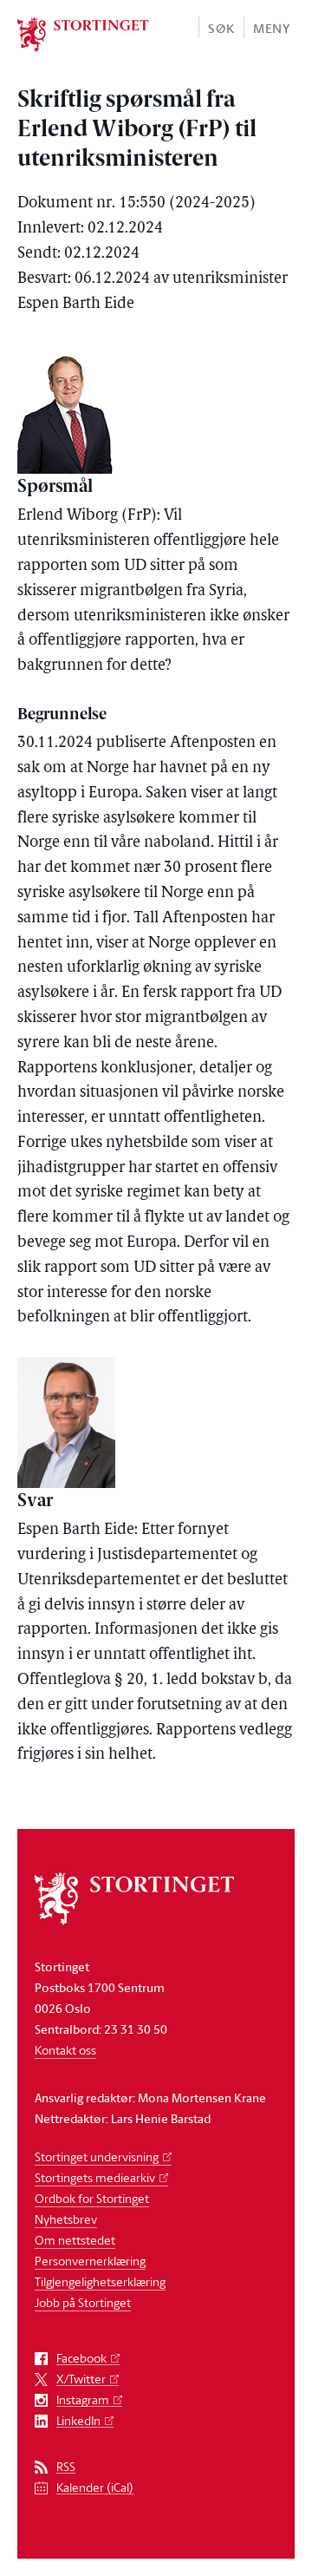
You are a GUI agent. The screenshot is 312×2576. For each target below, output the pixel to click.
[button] (221, 27)
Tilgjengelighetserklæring (100, 2281)
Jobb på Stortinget (83, 2302)
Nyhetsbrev (66, 2219)
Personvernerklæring (90, 2261)
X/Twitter (81, 2379)
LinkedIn (78, 2421)
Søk (221, 28)
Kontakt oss (65, 2050)
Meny (272, 28)
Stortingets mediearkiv (95, 2177)
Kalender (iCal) (95, 2488)
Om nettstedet (75, 2240)
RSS (66, 2467)
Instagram (83, 2400)
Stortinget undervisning (97, 2156)
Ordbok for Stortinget (92, 2198)
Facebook (81, 2359)
